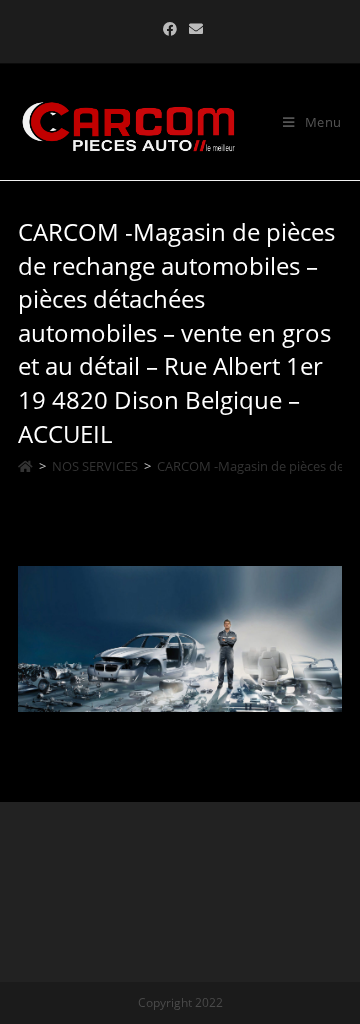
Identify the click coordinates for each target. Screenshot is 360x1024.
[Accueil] (25, 466)
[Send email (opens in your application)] (193, 29)
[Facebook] (170, 29)
